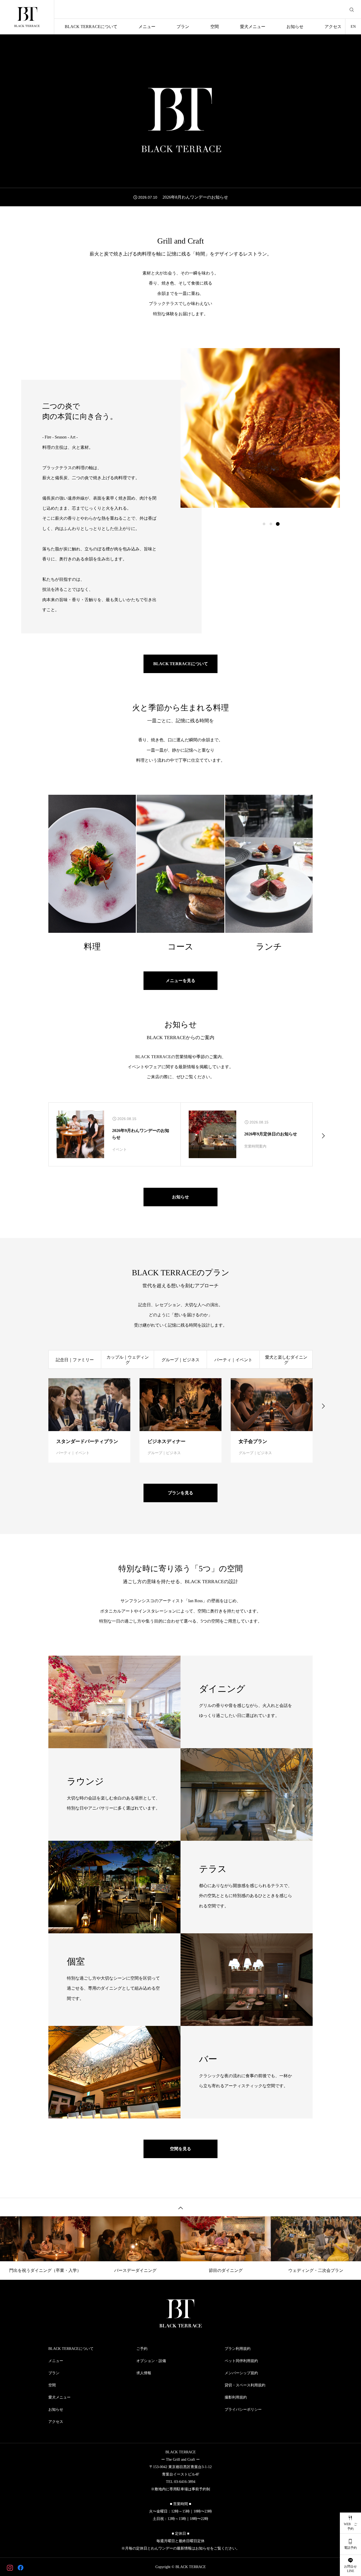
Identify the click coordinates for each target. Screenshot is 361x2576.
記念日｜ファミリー (75, 1360)
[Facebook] (20, 2567)
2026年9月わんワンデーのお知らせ (141, 1134)
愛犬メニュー (253, 27)
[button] (271, 524)
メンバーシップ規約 (241, 2373)
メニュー (147, 27)
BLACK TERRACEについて (91, 27)
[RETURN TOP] (181, 2207)
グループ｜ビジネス (181, 1360)
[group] (181, 197)
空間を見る (181, 2149)
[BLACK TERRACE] (27, 17)
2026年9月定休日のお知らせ (271, 1134)
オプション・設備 (151, 2361)
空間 (215, 27)
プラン (183, 27)
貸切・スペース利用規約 (245, 2385)
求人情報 (144, 2373)
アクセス (333, 27)
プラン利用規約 (238, 2349)
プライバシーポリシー (243, 2410)
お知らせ (295, 27)
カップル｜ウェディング (128, 1360)
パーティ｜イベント (233, 1360)
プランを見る (181, 1493)
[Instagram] (10, 2567)
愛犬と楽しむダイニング (286, 1360)
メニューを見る (181, 981)
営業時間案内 (255, 1146)
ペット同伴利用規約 (241, 2361)
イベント (119, 1150)
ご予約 (142, 2349)
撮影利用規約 (236, 2397)
